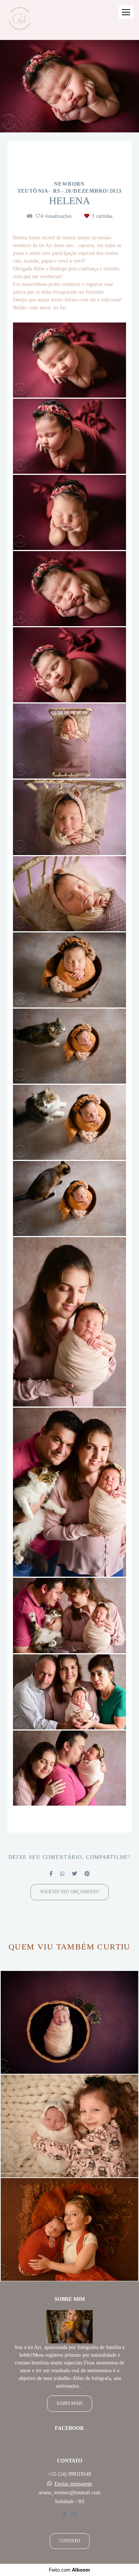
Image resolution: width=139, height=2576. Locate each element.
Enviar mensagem (73, 2484)
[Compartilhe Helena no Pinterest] (87, 1874)
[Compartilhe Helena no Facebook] (51, 1874)
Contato (70, 2541)
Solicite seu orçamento (69, 1892)
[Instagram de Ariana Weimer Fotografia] (74, 2515)
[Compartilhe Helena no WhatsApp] (62, 1874)
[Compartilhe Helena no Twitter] (75, 1874)
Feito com (69, 2570)
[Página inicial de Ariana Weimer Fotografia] (19, 20)
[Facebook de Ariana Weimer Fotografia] (64, 2515)
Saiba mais (70, 2403)
